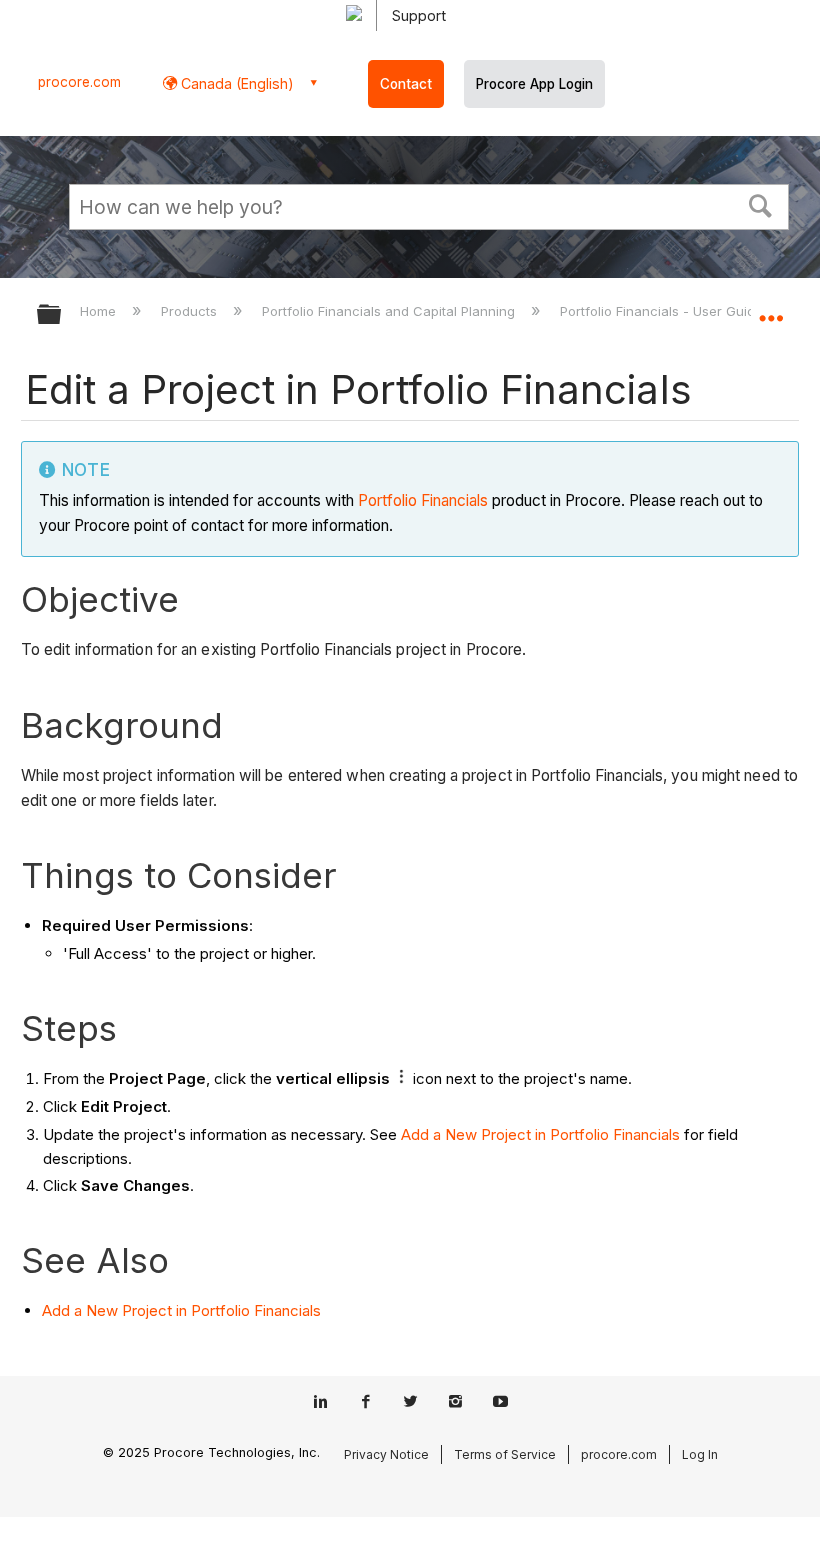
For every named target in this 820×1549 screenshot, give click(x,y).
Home (100, 311)
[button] (761, 204)
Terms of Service (505, 1454)
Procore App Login (534, 84)
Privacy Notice (386, 1454)
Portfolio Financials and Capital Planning (390, 311)
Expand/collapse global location (771, 308)
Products (191, 311)
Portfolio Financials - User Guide (663, 311)
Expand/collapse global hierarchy (62, 315)
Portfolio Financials (423, 500)
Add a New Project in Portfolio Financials (540, 1134)
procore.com (79, 82)
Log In (700, 1454)
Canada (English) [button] (235, 83)
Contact (406, 84)
